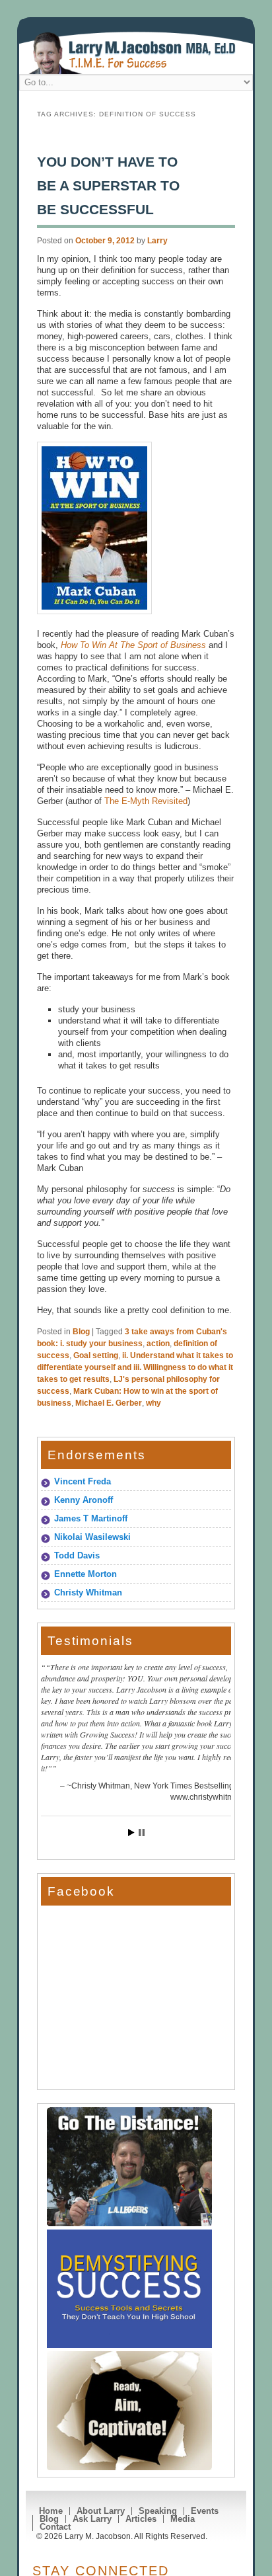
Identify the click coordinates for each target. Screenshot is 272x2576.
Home (51, 2511)
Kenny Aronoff (84, 1500)
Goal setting (96, 1355)
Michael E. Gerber (109, 1403)
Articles (141, 2519)
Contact (55, 2527)
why (153, 1403)
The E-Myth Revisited (146, 801)
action (158, 1344)
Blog (81, 1332)
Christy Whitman (88, 1592)
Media (183, 2519)
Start (131, 1832)
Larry (157, 241)
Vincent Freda (83, 1481)
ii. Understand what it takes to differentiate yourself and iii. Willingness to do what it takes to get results (135, 1367)
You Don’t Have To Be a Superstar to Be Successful (108, 185)
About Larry (101, 2511)
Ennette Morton (85, 1574)
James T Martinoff (91, 1518)
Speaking (158, 2511)
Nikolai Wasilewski (92, 1537)
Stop (142, 1832)
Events (205, 2511)
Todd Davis (77, 1555)
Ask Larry (92, 2519)
